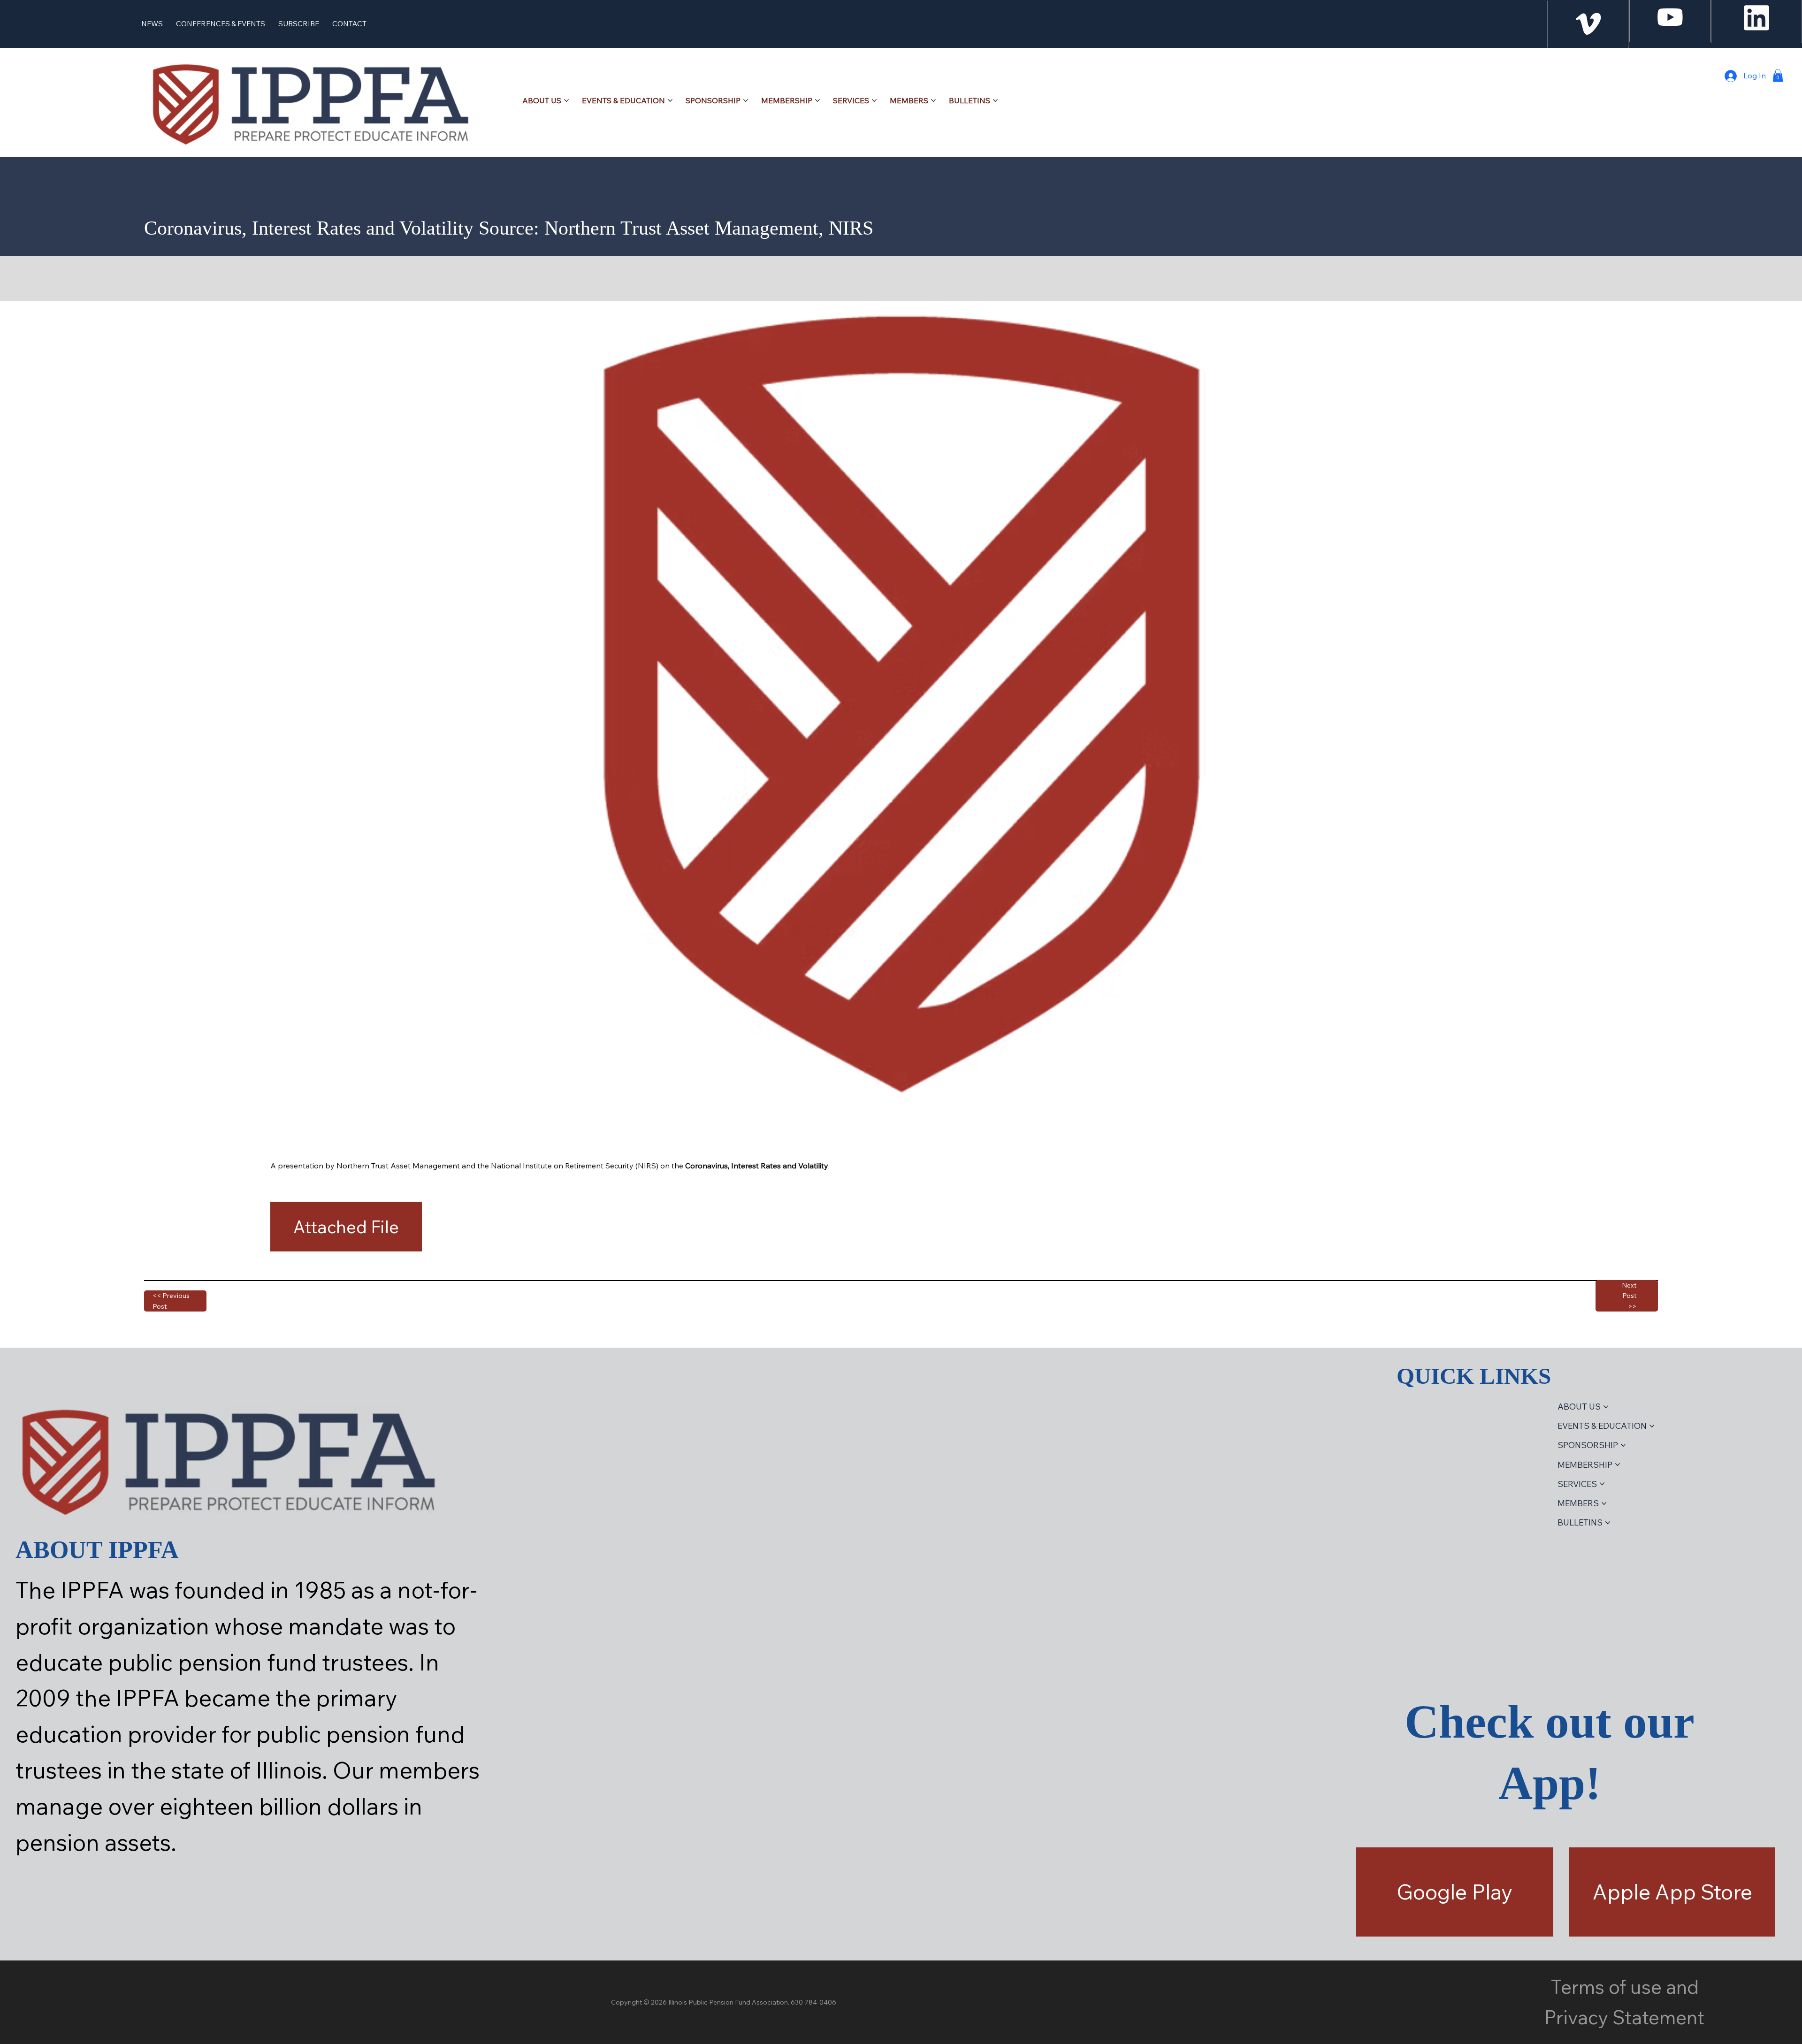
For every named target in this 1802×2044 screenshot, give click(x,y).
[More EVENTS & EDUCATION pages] (670, 100)
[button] (1778, 75)
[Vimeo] (1588, 24)
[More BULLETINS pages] (995, 100)
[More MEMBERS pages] (933, 100)
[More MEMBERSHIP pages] (817, 100)
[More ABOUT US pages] (566, 100)
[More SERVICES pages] (874, 100)
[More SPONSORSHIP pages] (746, 100)
